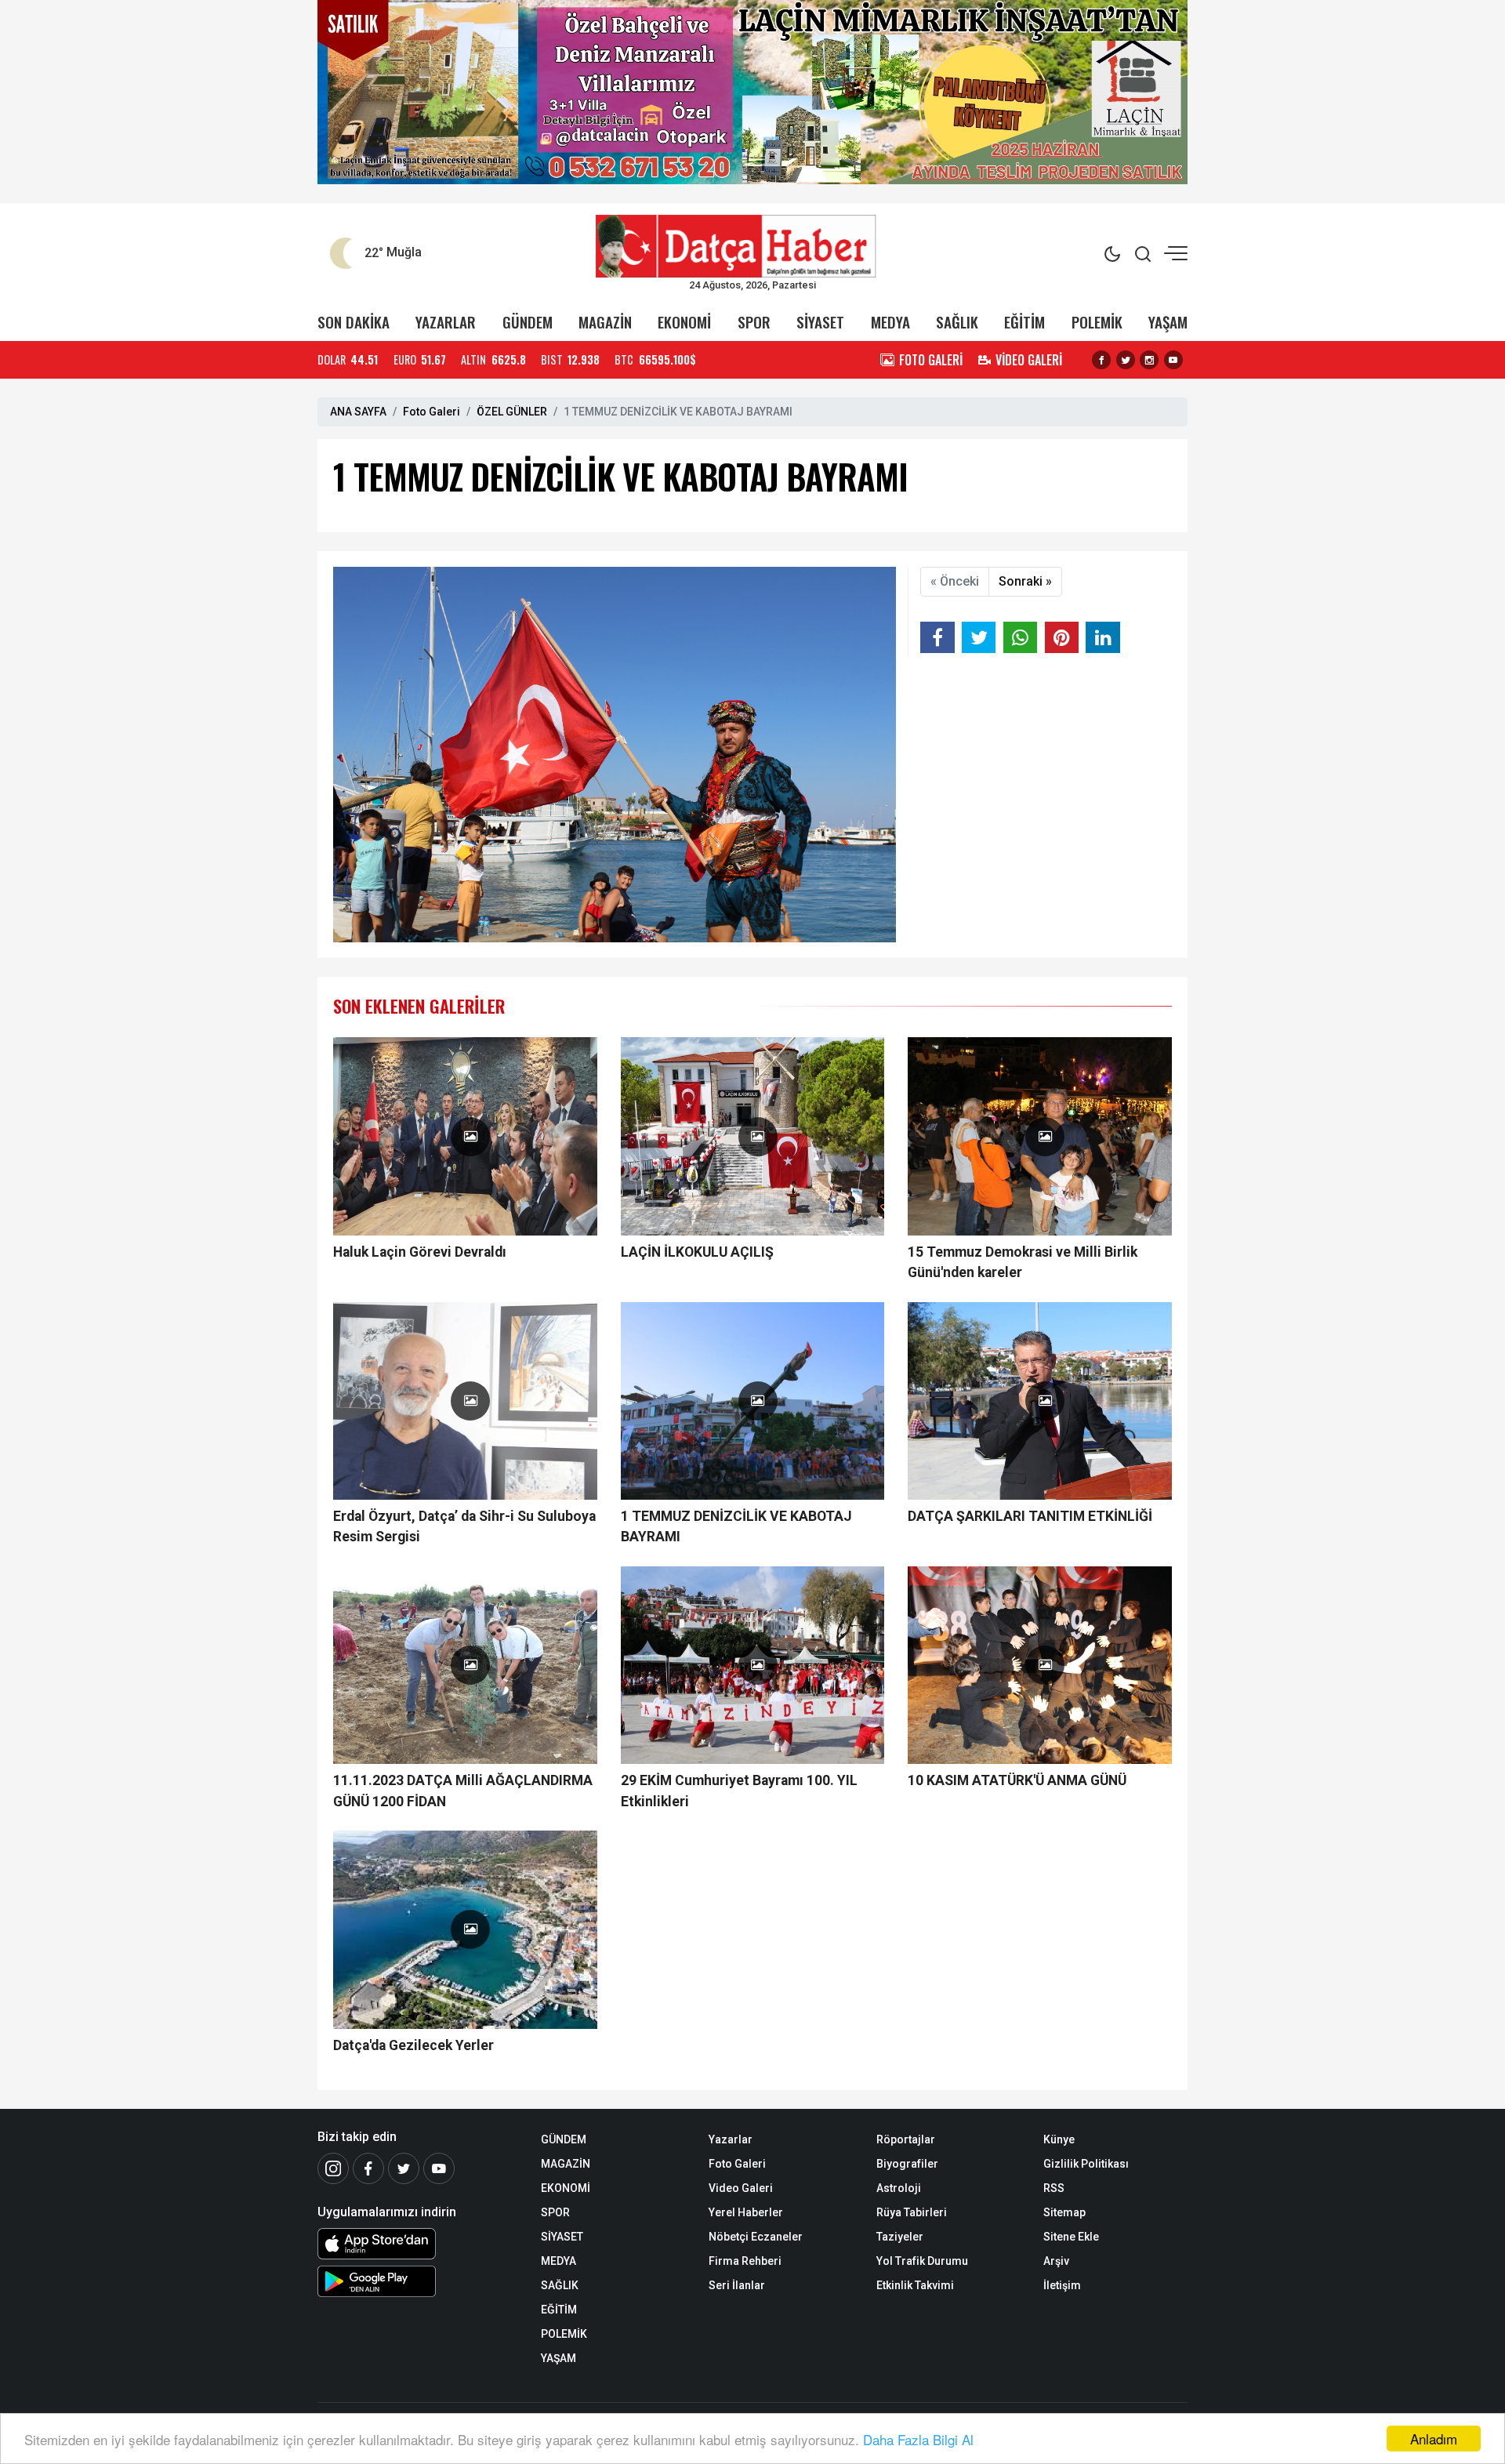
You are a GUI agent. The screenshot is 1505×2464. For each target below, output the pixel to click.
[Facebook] (368, 2168)
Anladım (1434, 2439)
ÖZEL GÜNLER (512, 412)
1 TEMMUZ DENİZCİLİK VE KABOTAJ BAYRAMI (736, 1526)
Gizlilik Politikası (1086, 2164)
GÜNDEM (528, 322)
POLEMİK (1097, 322)
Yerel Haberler (746, 2212)
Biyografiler (907, 2164)
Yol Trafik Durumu (922, 2261)
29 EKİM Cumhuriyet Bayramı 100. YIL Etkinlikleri (739, 1791)
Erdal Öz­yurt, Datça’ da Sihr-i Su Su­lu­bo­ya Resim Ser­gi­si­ (464, 1526)
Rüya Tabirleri (912, 2212)
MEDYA (890, 322)
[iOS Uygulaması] (417, 2244)
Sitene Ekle (1071, 2237)
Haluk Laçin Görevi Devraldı (420, 1252)
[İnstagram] (333, 2168)
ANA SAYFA (358, 412)
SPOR (754, 322)
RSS (1054, 2188)
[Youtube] (439, 2168)
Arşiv (1056, 2261)
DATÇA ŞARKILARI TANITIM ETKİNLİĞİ (1030, 1516)
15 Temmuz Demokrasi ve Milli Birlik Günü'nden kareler (1023, 1262)
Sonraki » (1025, 581)
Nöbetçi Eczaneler (756, 2237)
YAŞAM (1168, 322)
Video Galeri (741, 2188)
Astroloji (899, 2188)
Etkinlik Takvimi (915, 2285)
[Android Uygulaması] (417, 2281)
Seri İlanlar (737, 2285)
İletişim (1062, 2285)
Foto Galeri (432, 412)
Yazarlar (731, 2139)
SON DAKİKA (354, 322)
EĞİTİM (1024, 322)
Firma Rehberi (745, 2261)
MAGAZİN (605, 322)
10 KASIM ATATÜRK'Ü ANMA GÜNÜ (1017, 1780)
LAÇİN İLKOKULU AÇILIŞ (697, 1252)
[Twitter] (404, 2168)
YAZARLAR (446, 322)
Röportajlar (906, 2139)
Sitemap (1064, 2212)
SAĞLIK (957, 322)
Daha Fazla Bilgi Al (918, 2439)
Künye (1059, 2139)
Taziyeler (900, 2237)
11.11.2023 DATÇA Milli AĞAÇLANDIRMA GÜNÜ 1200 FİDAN (463, 1791)
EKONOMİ (684, 322)
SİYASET (820, 322)
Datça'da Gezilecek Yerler (413, 2045)
